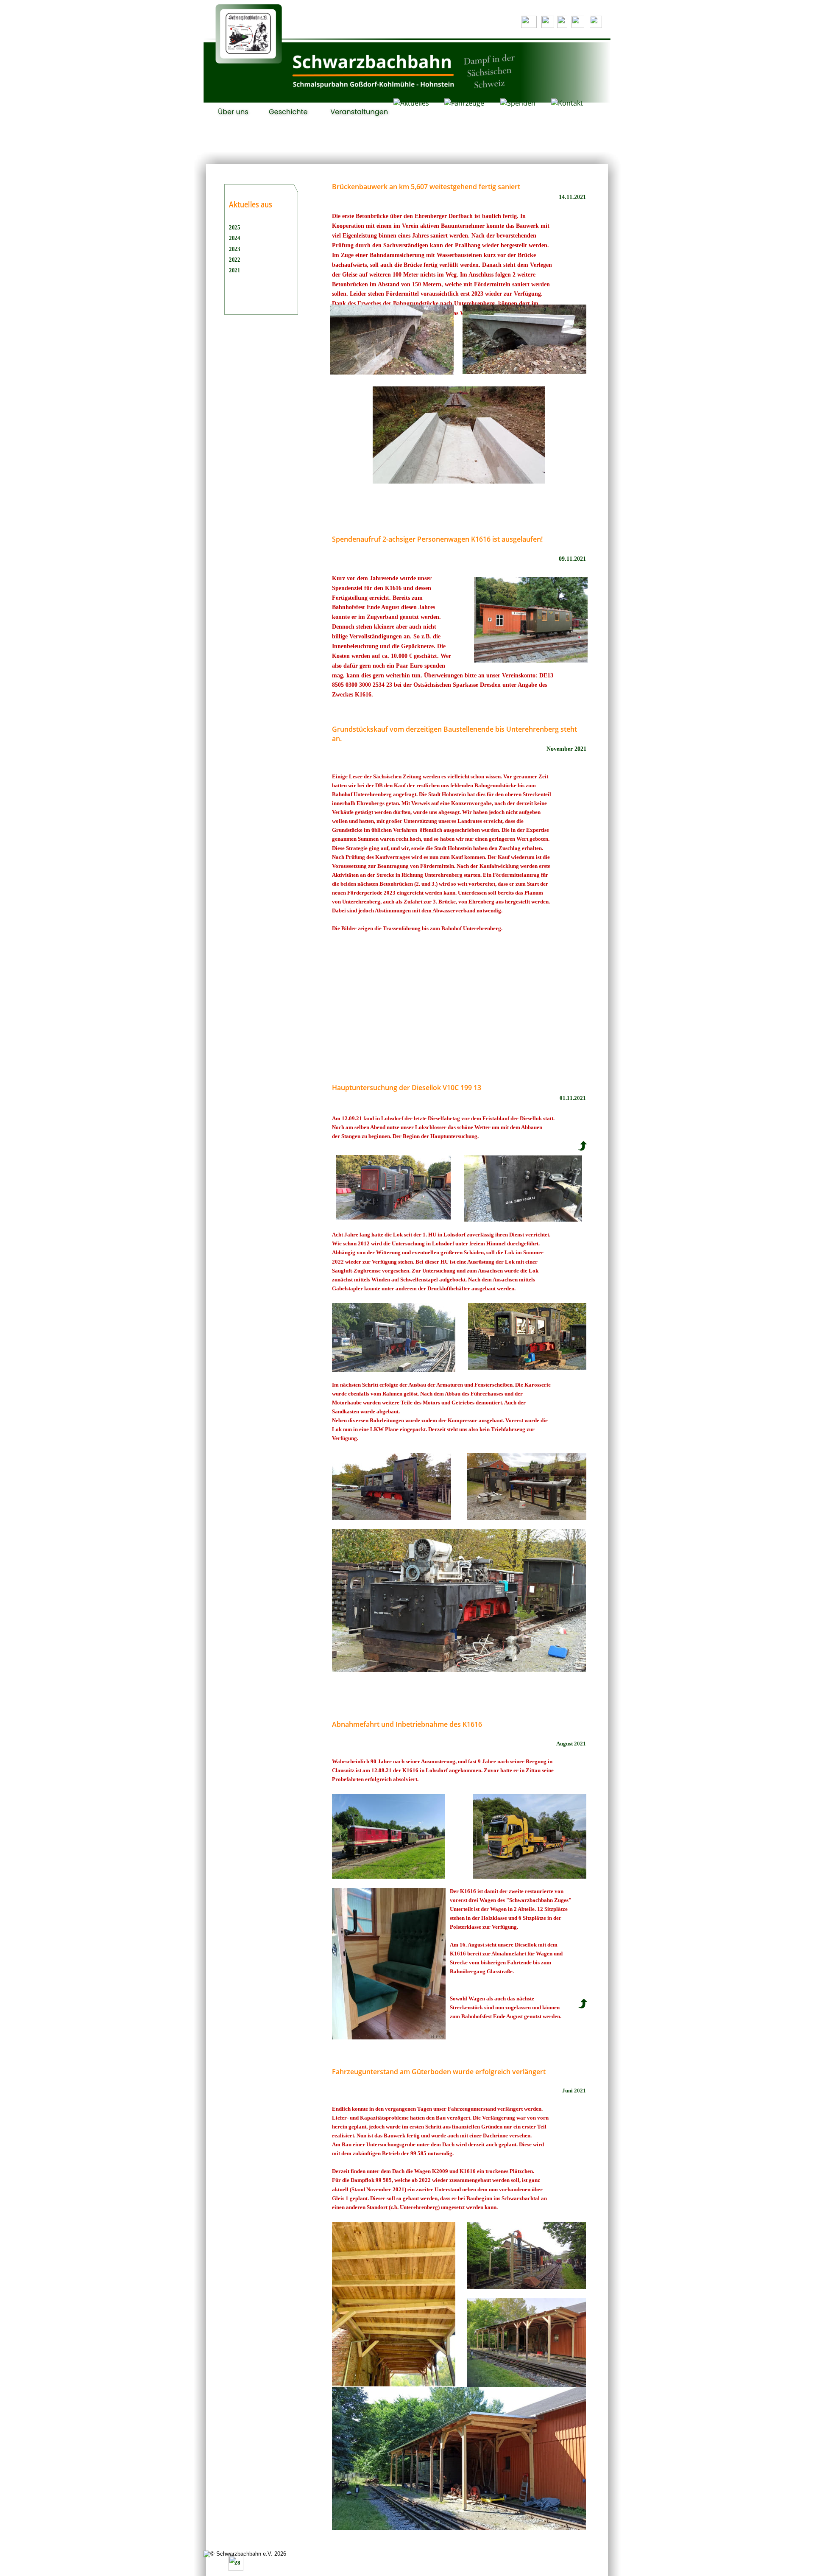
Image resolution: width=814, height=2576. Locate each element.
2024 (235, 238)
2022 (235, 259)
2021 (235, 270)
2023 (235, 249)
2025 (235, 227)
